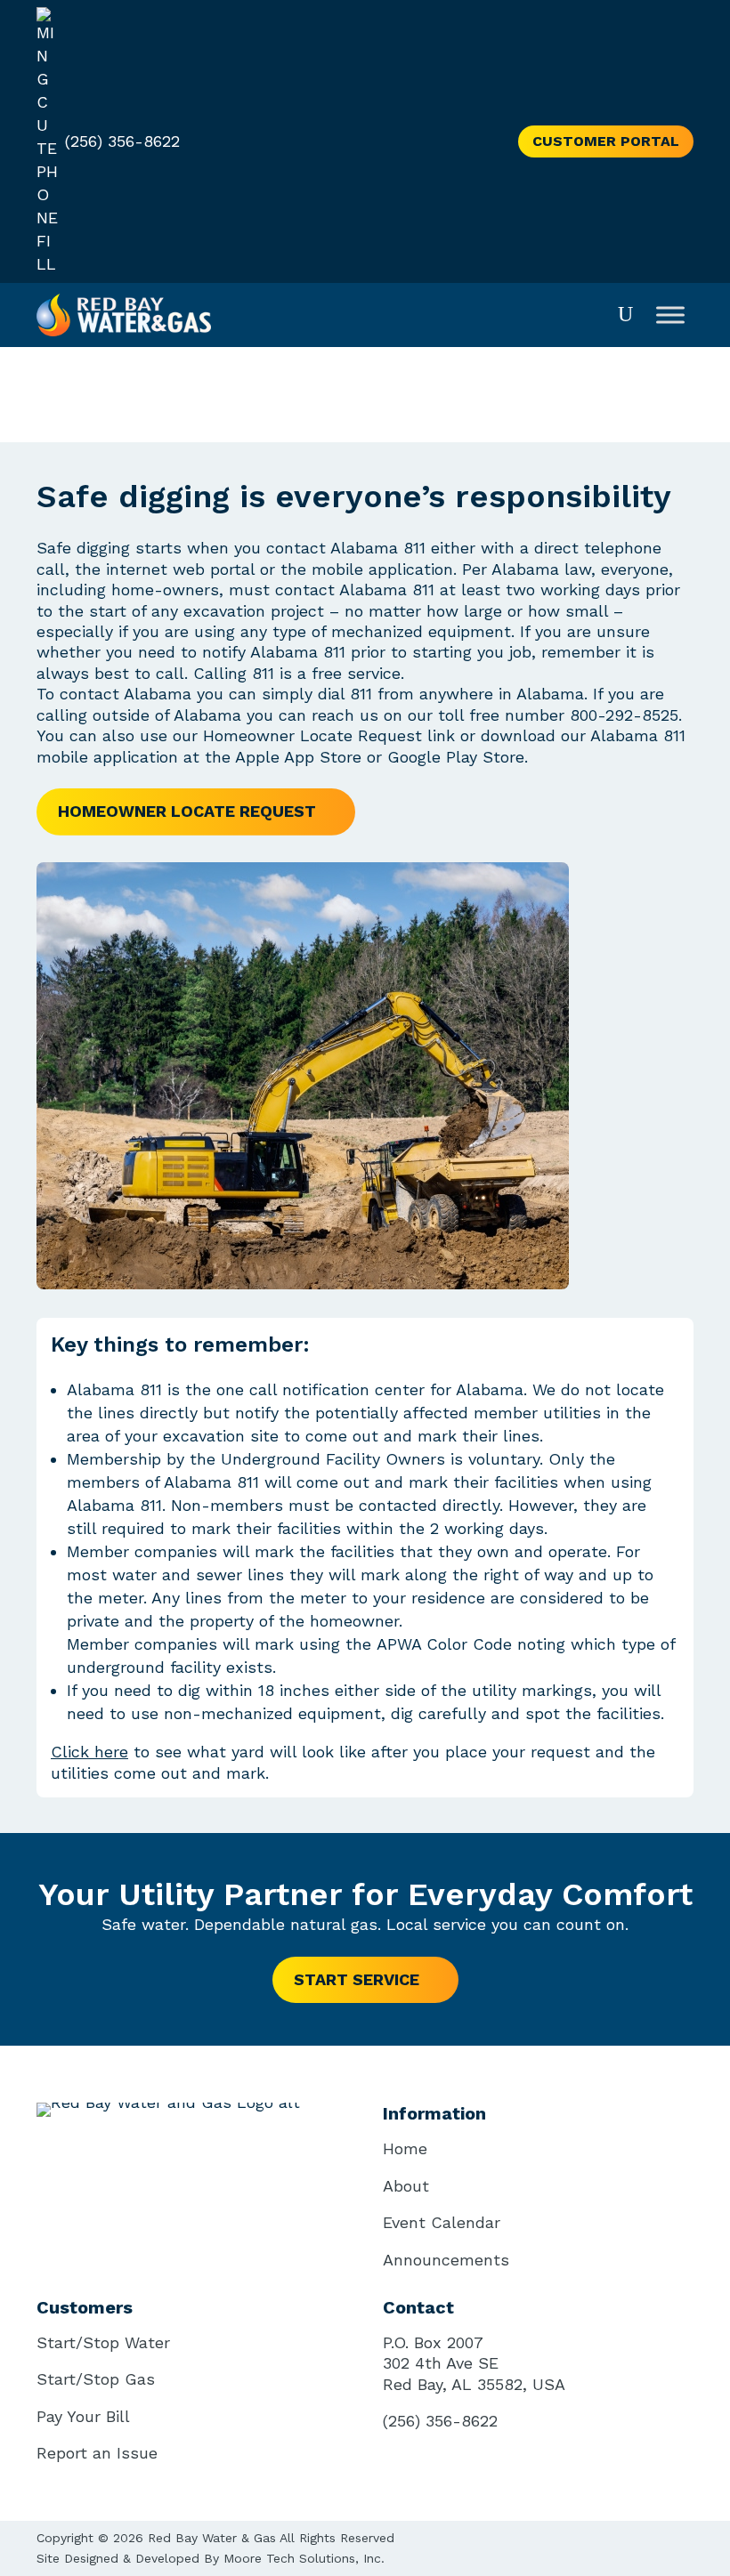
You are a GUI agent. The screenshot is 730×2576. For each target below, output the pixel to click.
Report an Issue (97, 2453)
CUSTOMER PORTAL (606, 141)
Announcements (446, 2260)
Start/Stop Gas (96, 2379)
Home (405, 2148)
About (406, 2186)
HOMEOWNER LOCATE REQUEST (187, 811)
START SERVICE (357, 1979)
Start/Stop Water (103, 2342)
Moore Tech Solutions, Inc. (304, 2558)
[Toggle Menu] (670, 315)
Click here (89, 1752)
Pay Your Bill (83, 2416)
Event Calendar (442, 2222)
